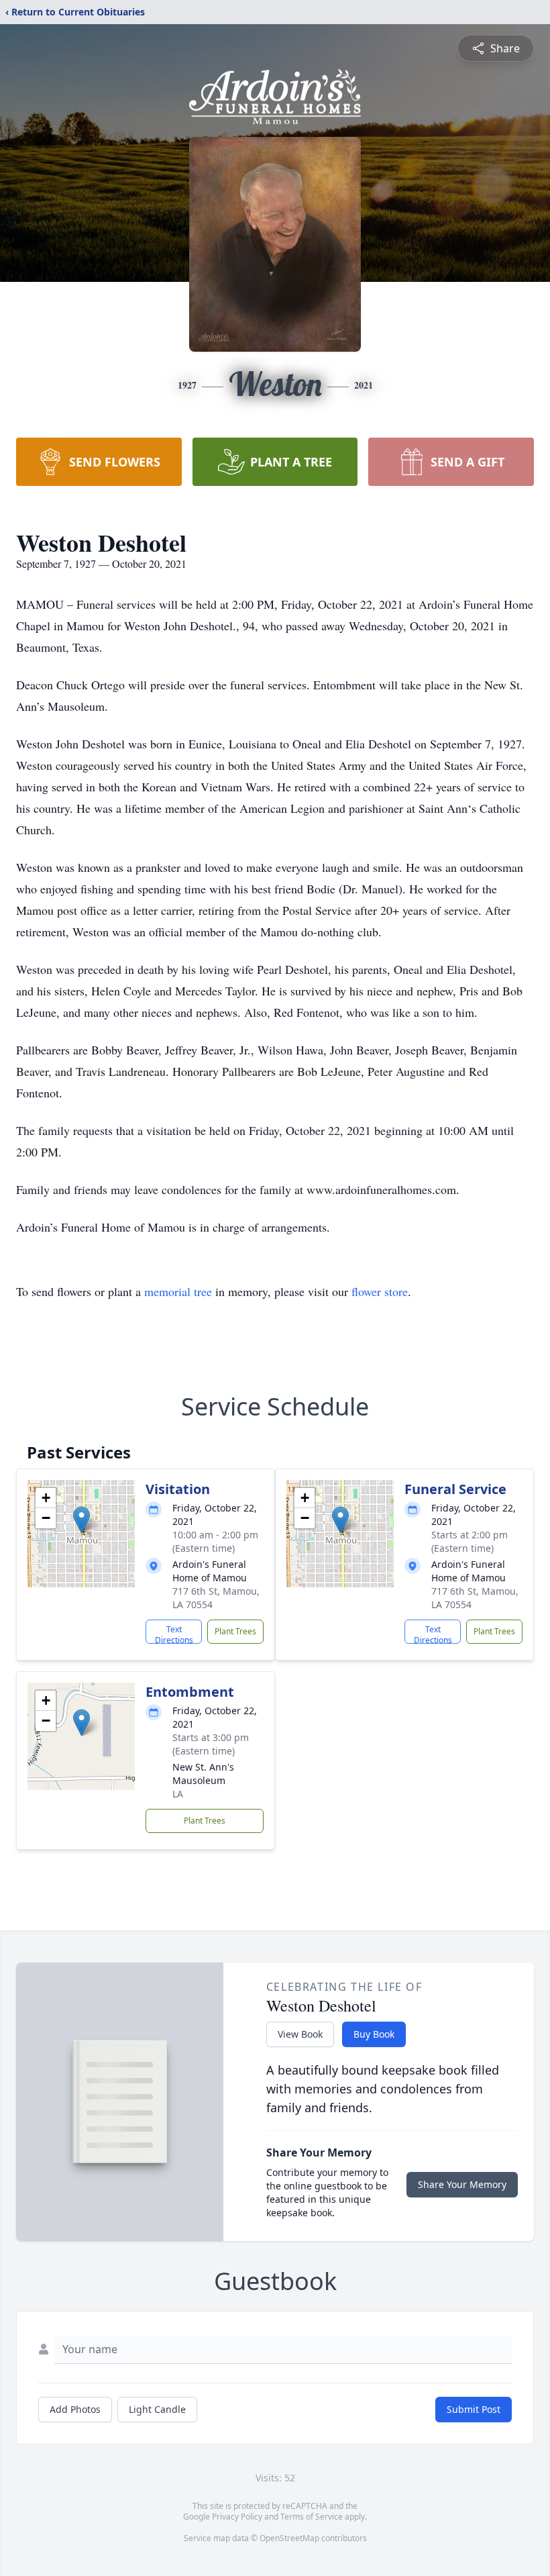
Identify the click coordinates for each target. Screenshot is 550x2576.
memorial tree (178, 1291)
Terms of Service (312, 2517)
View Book (300, 2034)
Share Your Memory (462, 2184)
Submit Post (474, 2409)
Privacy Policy (237, 2517)
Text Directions (174, 1634)
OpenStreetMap (289, 2538)
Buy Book (374, 2034)
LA (178, 1794)
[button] (81, 1520)
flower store (380, 1291)
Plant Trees (235, 1631)
